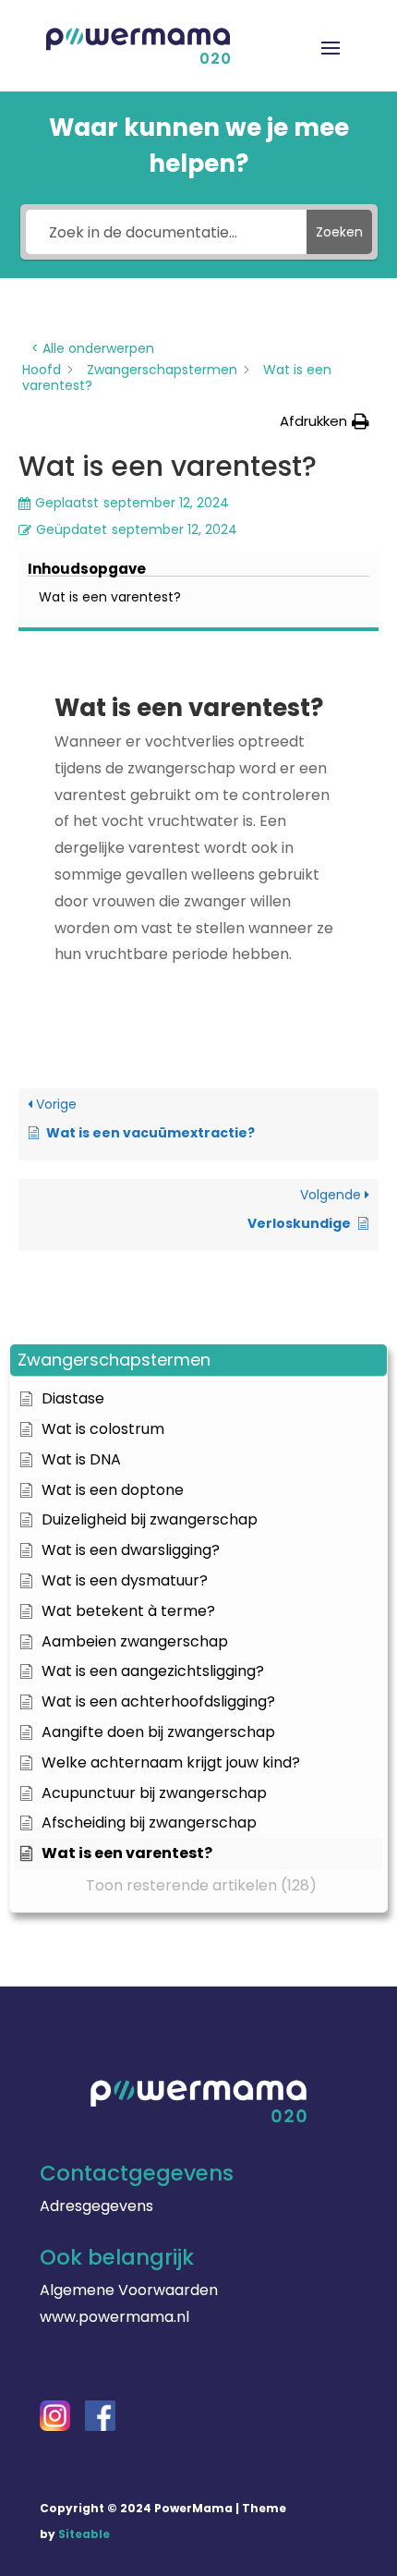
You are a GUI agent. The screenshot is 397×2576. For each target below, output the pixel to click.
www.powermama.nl (114, 2317)
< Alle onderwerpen (93, 348)
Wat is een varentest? (110, 597)
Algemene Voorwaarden (129, 2290)
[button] (198, 1361)
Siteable (84, 2534)
